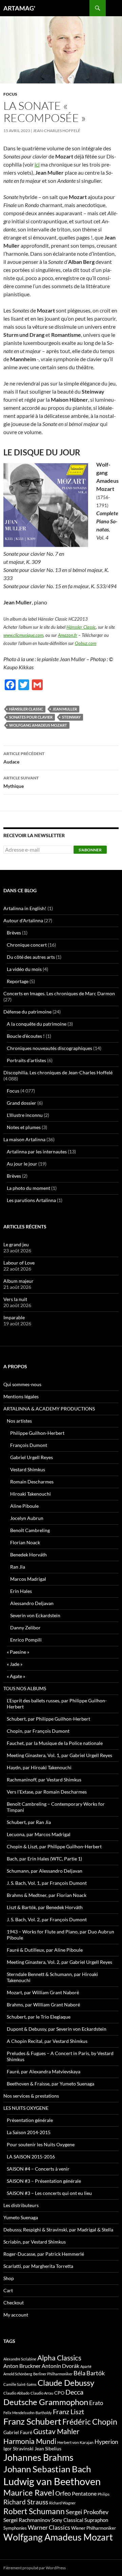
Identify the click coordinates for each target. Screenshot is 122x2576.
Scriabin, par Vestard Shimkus (35, 2242)
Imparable (14, 1317)
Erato (96, 2403)
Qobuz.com (86, 643)
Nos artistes (19, 1421)
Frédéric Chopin (90, 2422)
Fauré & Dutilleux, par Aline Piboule (45, 1950)
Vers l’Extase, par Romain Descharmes (47, 1792)
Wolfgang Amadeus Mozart (38, 725)
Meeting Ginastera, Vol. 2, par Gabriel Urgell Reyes (59, 1962)
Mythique (21, 782)
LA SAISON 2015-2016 (31, 2157)
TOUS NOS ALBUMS (25, 1688)
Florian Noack (25, 1542)
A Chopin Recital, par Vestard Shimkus (47, 2041)
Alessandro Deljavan (32, 1603)
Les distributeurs (21, 2205)
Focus (10, 94)
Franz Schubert (32, 2421)
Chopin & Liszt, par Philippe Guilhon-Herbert (54, 1846)
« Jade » (15, 1664)
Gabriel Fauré (18, 2432)
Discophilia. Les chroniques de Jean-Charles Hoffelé (58, 1072)
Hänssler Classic (81, 627)
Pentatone (84, 2494)
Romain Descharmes (32, 1482)
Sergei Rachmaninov (27, 2520)
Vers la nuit (15, 1299)
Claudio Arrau (42, 2393)
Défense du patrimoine (27, 1012)
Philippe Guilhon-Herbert (37, 1433)
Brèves (14, 933)
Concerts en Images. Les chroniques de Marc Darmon (59, 993)
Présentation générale (30, 2120)
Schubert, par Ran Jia (29, 1822)
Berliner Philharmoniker (53, 2374)
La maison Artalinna (24, 1139)
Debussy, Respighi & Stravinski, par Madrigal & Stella (58, 2230)
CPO (59, 2393)
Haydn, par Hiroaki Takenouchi (39, 1767)
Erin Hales (21, 1591)
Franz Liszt (68, 2411)
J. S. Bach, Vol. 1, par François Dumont (47, 1883)
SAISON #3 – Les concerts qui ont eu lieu (49, 2193)
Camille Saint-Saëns (20, 2384)
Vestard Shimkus (28, 1469)
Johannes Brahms (38, 2457)
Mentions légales (21, 1396)
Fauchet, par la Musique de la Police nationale (55, 1743)
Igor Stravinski (18, 2449)
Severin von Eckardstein (35, 1615)
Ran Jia (18, 1567)
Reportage (18, 981)
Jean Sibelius (48, 2448)
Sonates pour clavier (31, 717)
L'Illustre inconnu (25, 1115)
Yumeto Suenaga (21, 2217)
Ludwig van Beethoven (52, 2481)
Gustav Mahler (56, 2431)
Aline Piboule (24, 1506)
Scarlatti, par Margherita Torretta (38, 2266)
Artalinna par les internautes (37, 1152)
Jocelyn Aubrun (27, 1518)
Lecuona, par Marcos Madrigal (39, 1834)
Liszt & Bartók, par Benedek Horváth (45, 1907)
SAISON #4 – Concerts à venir (38, 2169)
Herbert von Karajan (75, 2442)
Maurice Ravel (29, 2493)
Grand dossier (22, 1103)
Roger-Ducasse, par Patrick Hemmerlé (44, 2254)
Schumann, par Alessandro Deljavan (45, 1871)
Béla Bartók (89, 2373)
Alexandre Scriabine (20, 2359)
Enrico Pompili (26, 1640)
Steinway (71, 717)
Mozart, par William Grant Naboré (43, 1992)
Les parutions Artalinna (31, 1200)
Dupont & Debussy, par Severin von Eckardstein (57, 2029)
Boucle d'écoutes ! (26, 1036)
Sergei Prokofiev (87, 2512)
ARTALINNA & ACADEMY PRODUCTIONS (49, 1409)
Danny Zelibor (25, 1628)
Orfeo (63, 2493)
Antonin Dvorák (60, 2366)
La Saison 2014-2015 (29, 2132)
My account (16, 2315)
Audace (24, 758)
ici (37, 164)
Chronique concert (27, 945)
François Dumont (29, 1445)
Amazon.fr (68, 635)
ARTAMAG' (19, 8)
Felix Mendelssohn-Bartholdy (28, 2413)
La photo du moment (28, 1188)
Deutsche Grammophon (46, 2402)
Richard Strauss (26, 2502)
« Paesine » (18, 1652)
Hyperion (106, 2442)
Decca (74, 2392)
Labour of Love (19, 1263)
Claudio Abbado (16, 2393)
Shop (9, 2278)
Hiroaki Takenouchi (30, 1494)
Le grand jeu (16, 1244)
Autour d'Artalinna (23, 920)
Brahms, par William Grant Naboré (43, 2005)
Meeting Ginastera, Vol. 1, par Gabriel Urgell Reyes (59, 1755)
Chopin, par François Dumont (38, 1731)
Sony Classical (67, 2520)
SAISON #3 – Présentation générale (44, 2181)
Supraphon (96, 2520)
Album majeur (18, 1281)
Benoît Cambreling (30, 1530)
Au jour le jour (22, 1164)
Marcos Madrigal (28, 1579)
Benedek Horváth (28, 1555)
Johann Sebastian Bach (47, 2469)
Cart (8, 2290)
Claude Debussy (66, 2383)
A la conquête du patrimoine (37, 1024)
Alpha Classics (59, 2358)
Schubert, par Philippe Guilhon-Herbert (48, 1719)
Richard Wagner (62, 2503)
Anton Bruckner (22, 2366)
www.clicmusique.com (23, 635)
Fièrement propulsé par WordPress (35, 2568)
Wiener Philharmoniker (94, 2528)
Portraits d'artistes (26, 1060)
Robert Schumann (34, 2511)
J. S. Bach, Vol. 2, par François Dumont (47, 1919)
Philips (104, 2494)
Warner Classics (49, 2527)
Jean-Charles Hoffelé (57, 131)
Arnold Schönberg (18, 2374)
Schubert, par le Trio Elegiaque (39, 2017)
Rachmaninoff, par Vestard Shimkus (44, 1780)
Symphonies (15, 2528)
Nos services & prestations (31, 2096)
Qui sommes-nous (22, 1384)
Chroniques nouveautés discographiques (49, 1048)
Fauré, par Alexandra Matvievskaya (44, 2071)
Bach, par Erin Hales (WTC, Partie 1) (44, 1859)
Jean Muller (65, 709)
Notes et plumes (24, 1127)
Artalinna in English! (25, 908)
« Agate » (16, 1676)
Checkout (14, 2303)
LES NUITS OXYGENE (26, 2108)
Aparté (86, 2366)
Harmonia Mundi (30, 2441)
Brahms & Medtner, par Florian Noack (47, 1895)
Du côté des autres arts (31, 957)
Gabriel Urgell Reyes (32, 1457)
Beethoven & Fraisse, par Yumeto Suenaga (50, 2084)
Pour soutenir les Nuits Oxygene (41, 2144)
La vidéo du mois (24, 969)
